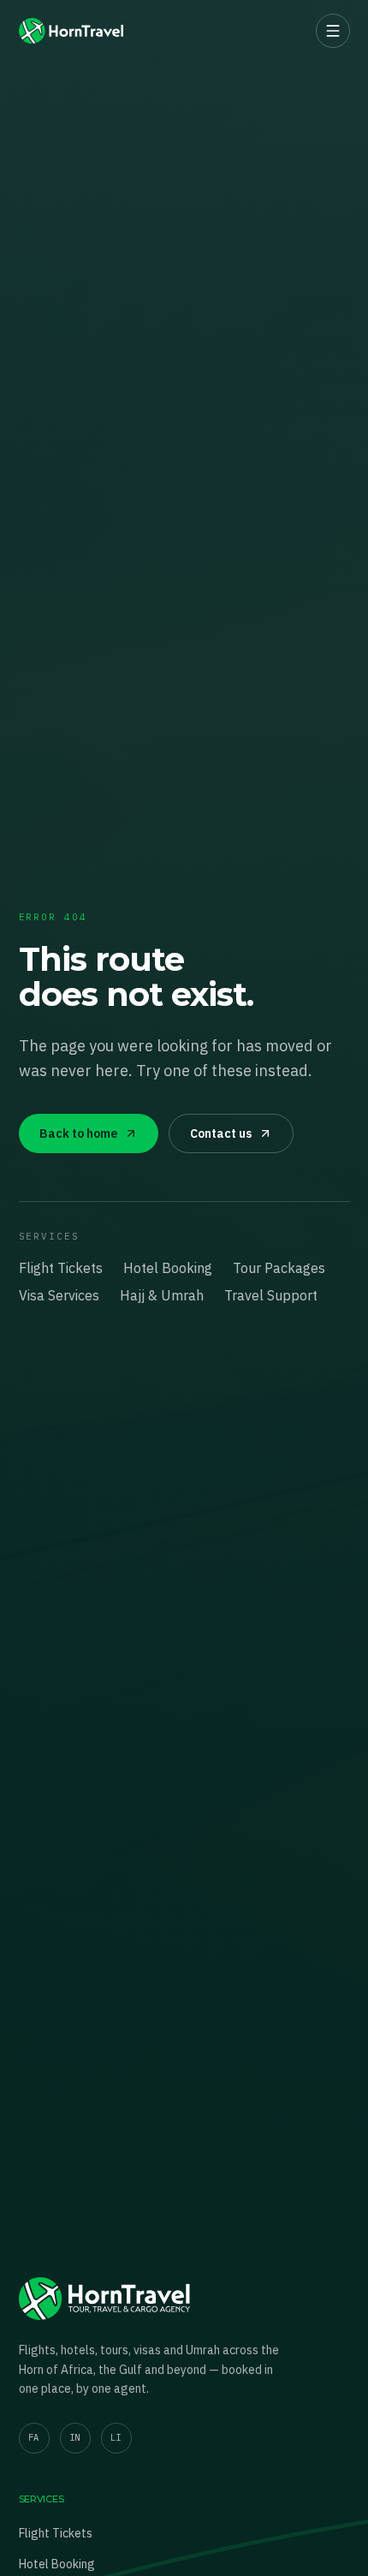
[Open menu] (333, 31)
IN (75, 2437)
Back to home (78, 1133)
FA (34, 2437)
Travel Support (271, 1295)
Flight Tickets (61, 1268)
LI (116, 2437)
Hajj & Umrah (162, 1295)
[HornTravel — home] (71, 31)
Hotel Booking (168, 1268)
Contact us (221, 1133)
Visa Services (59, 1295)
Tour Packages (279, 1268)
